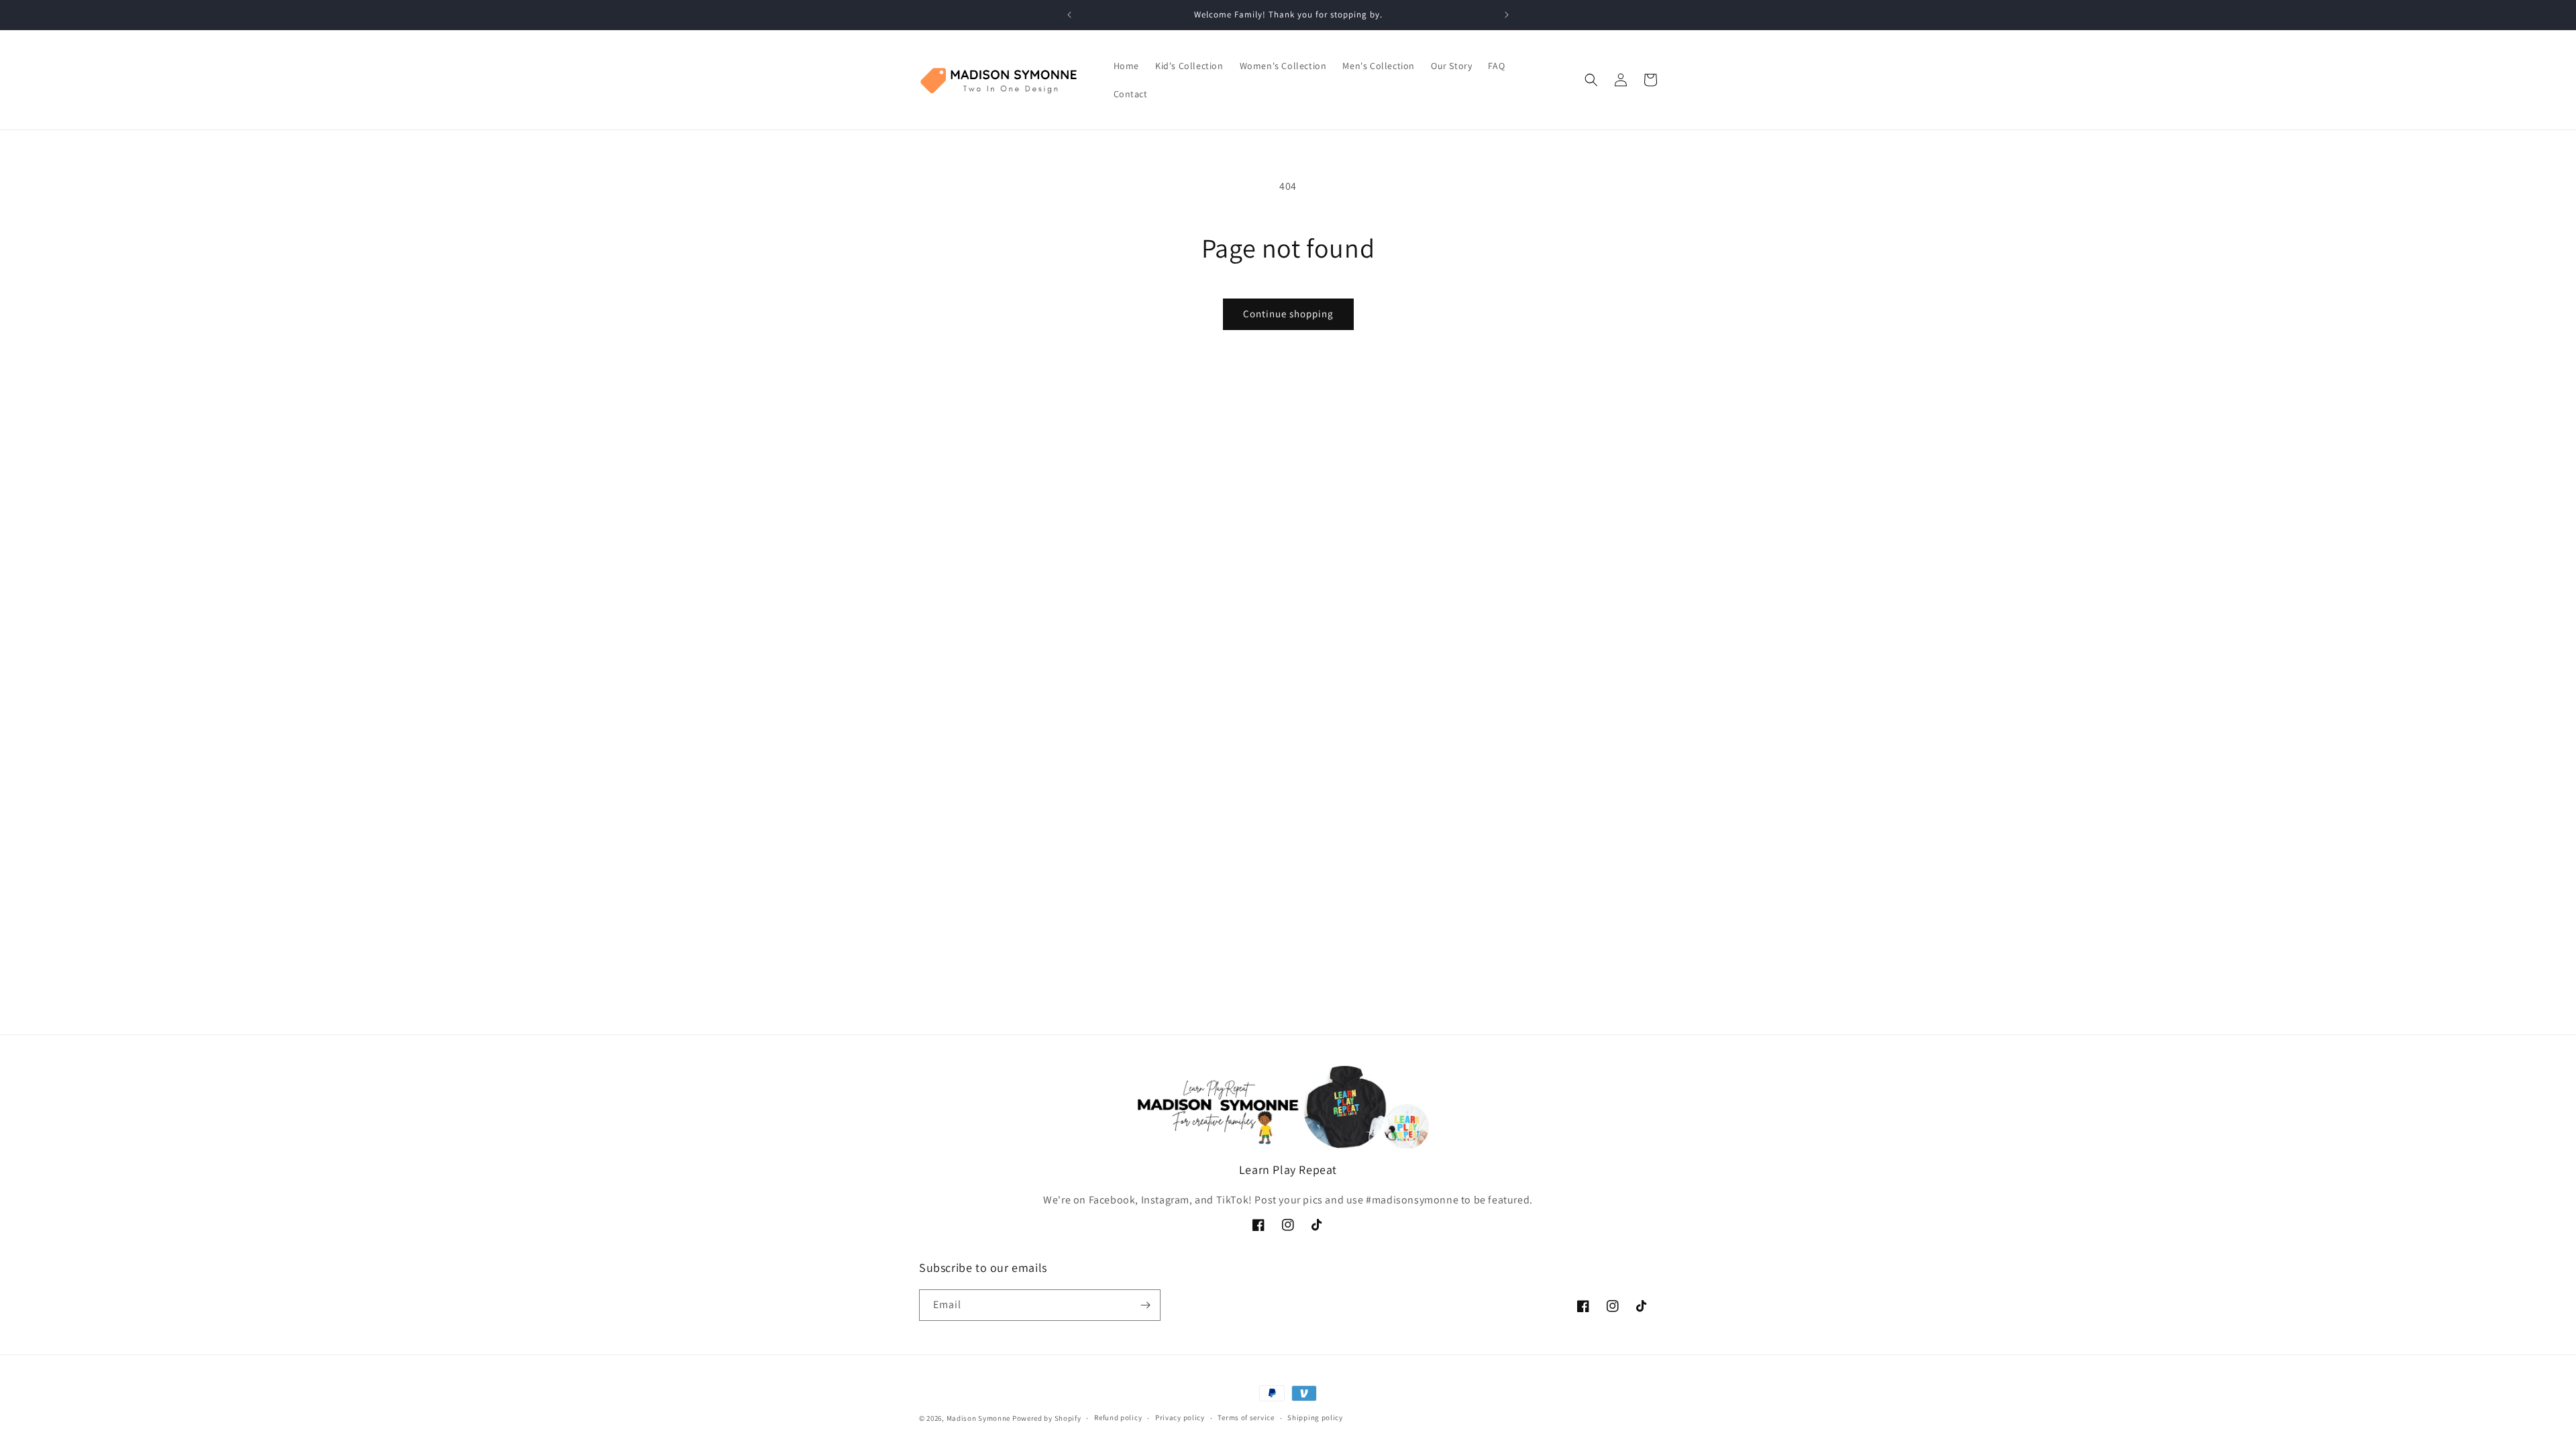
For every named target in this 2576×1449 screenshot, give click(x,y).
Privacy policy (1180, 1417)
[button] (1591, 80)
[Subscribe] (1145, 1305)
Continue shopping (1288, 314)
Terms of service (1246, 1417)
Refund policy (1118, 1417)
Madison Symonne (979, 1418)
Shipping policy (1315, 1417)
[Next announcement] (1507, 15)
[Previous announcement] (1069, 15)
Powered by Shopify (1047, 1418)
